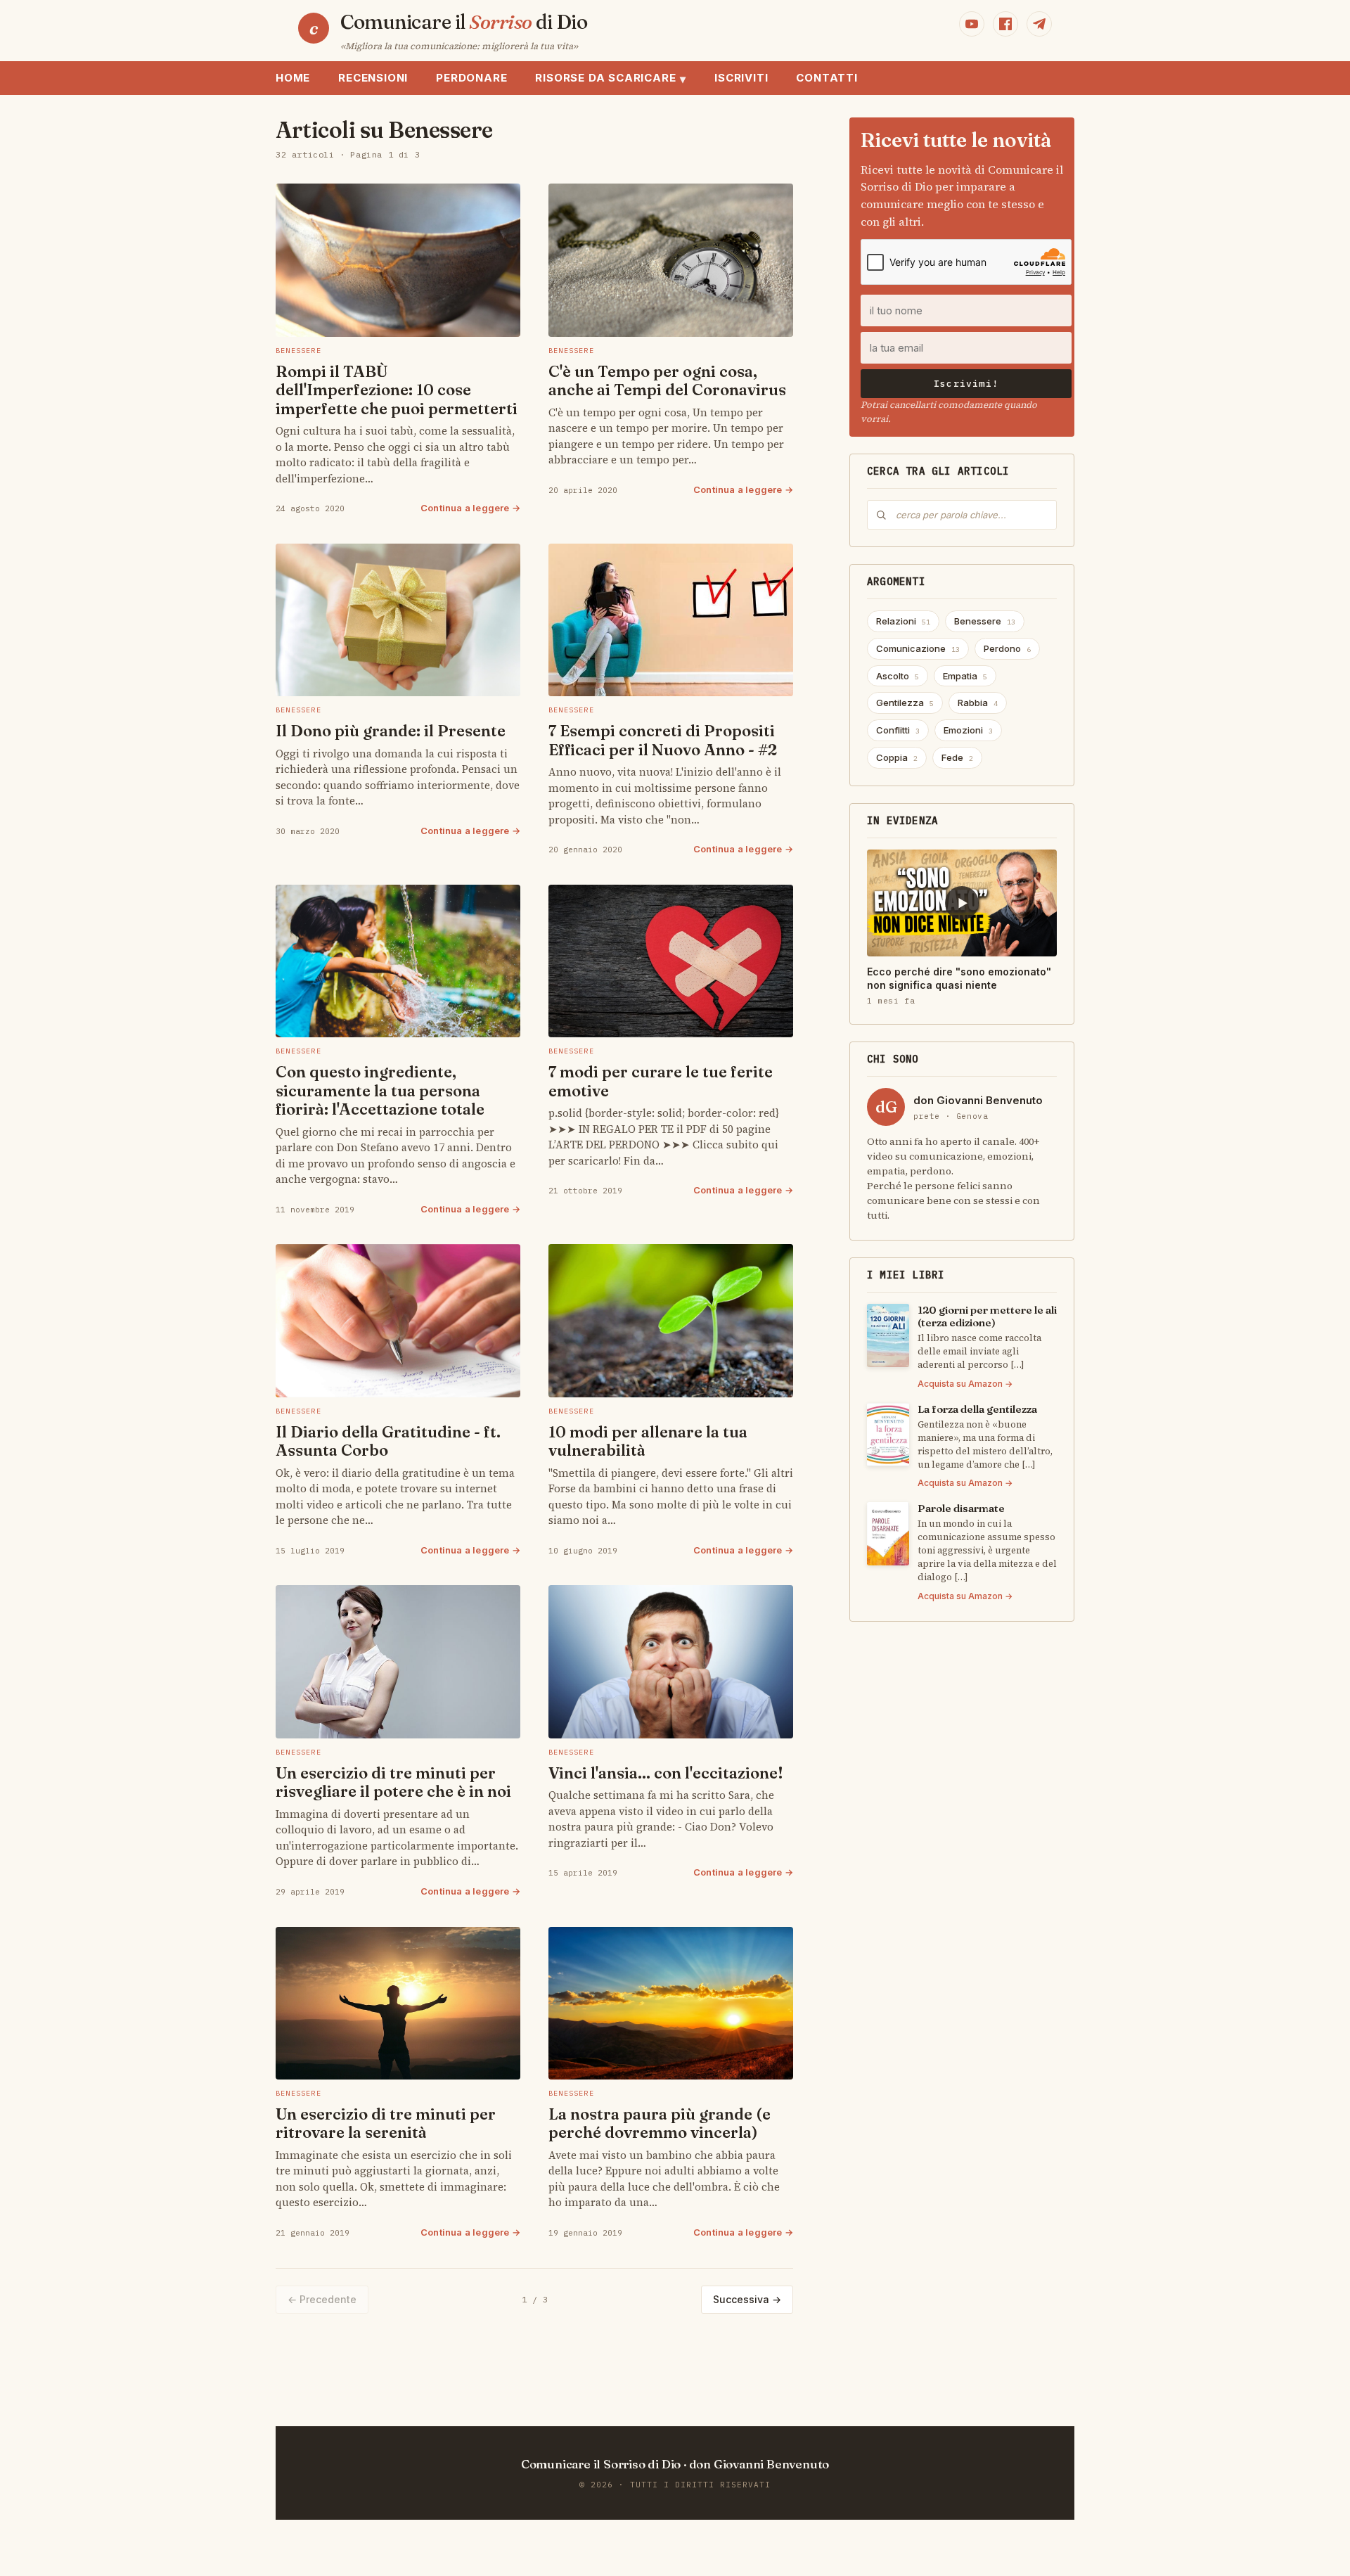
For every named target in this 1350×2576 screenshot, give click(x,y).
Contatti (827, 78)
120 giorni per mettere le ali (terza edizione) (987, 1316)
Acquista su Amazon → (965, 1384)
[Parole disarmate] (888, 1534)
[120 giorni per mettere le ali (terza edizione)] (888, 1335)
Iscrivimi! (966, 384)
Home (293, 78)
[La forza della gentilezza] (888, 1435)
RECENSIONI (373, 78)
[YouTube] (972, 24)
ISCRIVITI (741, 78)
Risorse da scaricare (611, 78)
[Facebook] (1005, 24)
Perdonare (471, 78)
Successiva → (747, 2299)
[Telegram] (1039, 24)
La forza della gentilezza (977, 1409)
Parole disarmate (961, 1508)
